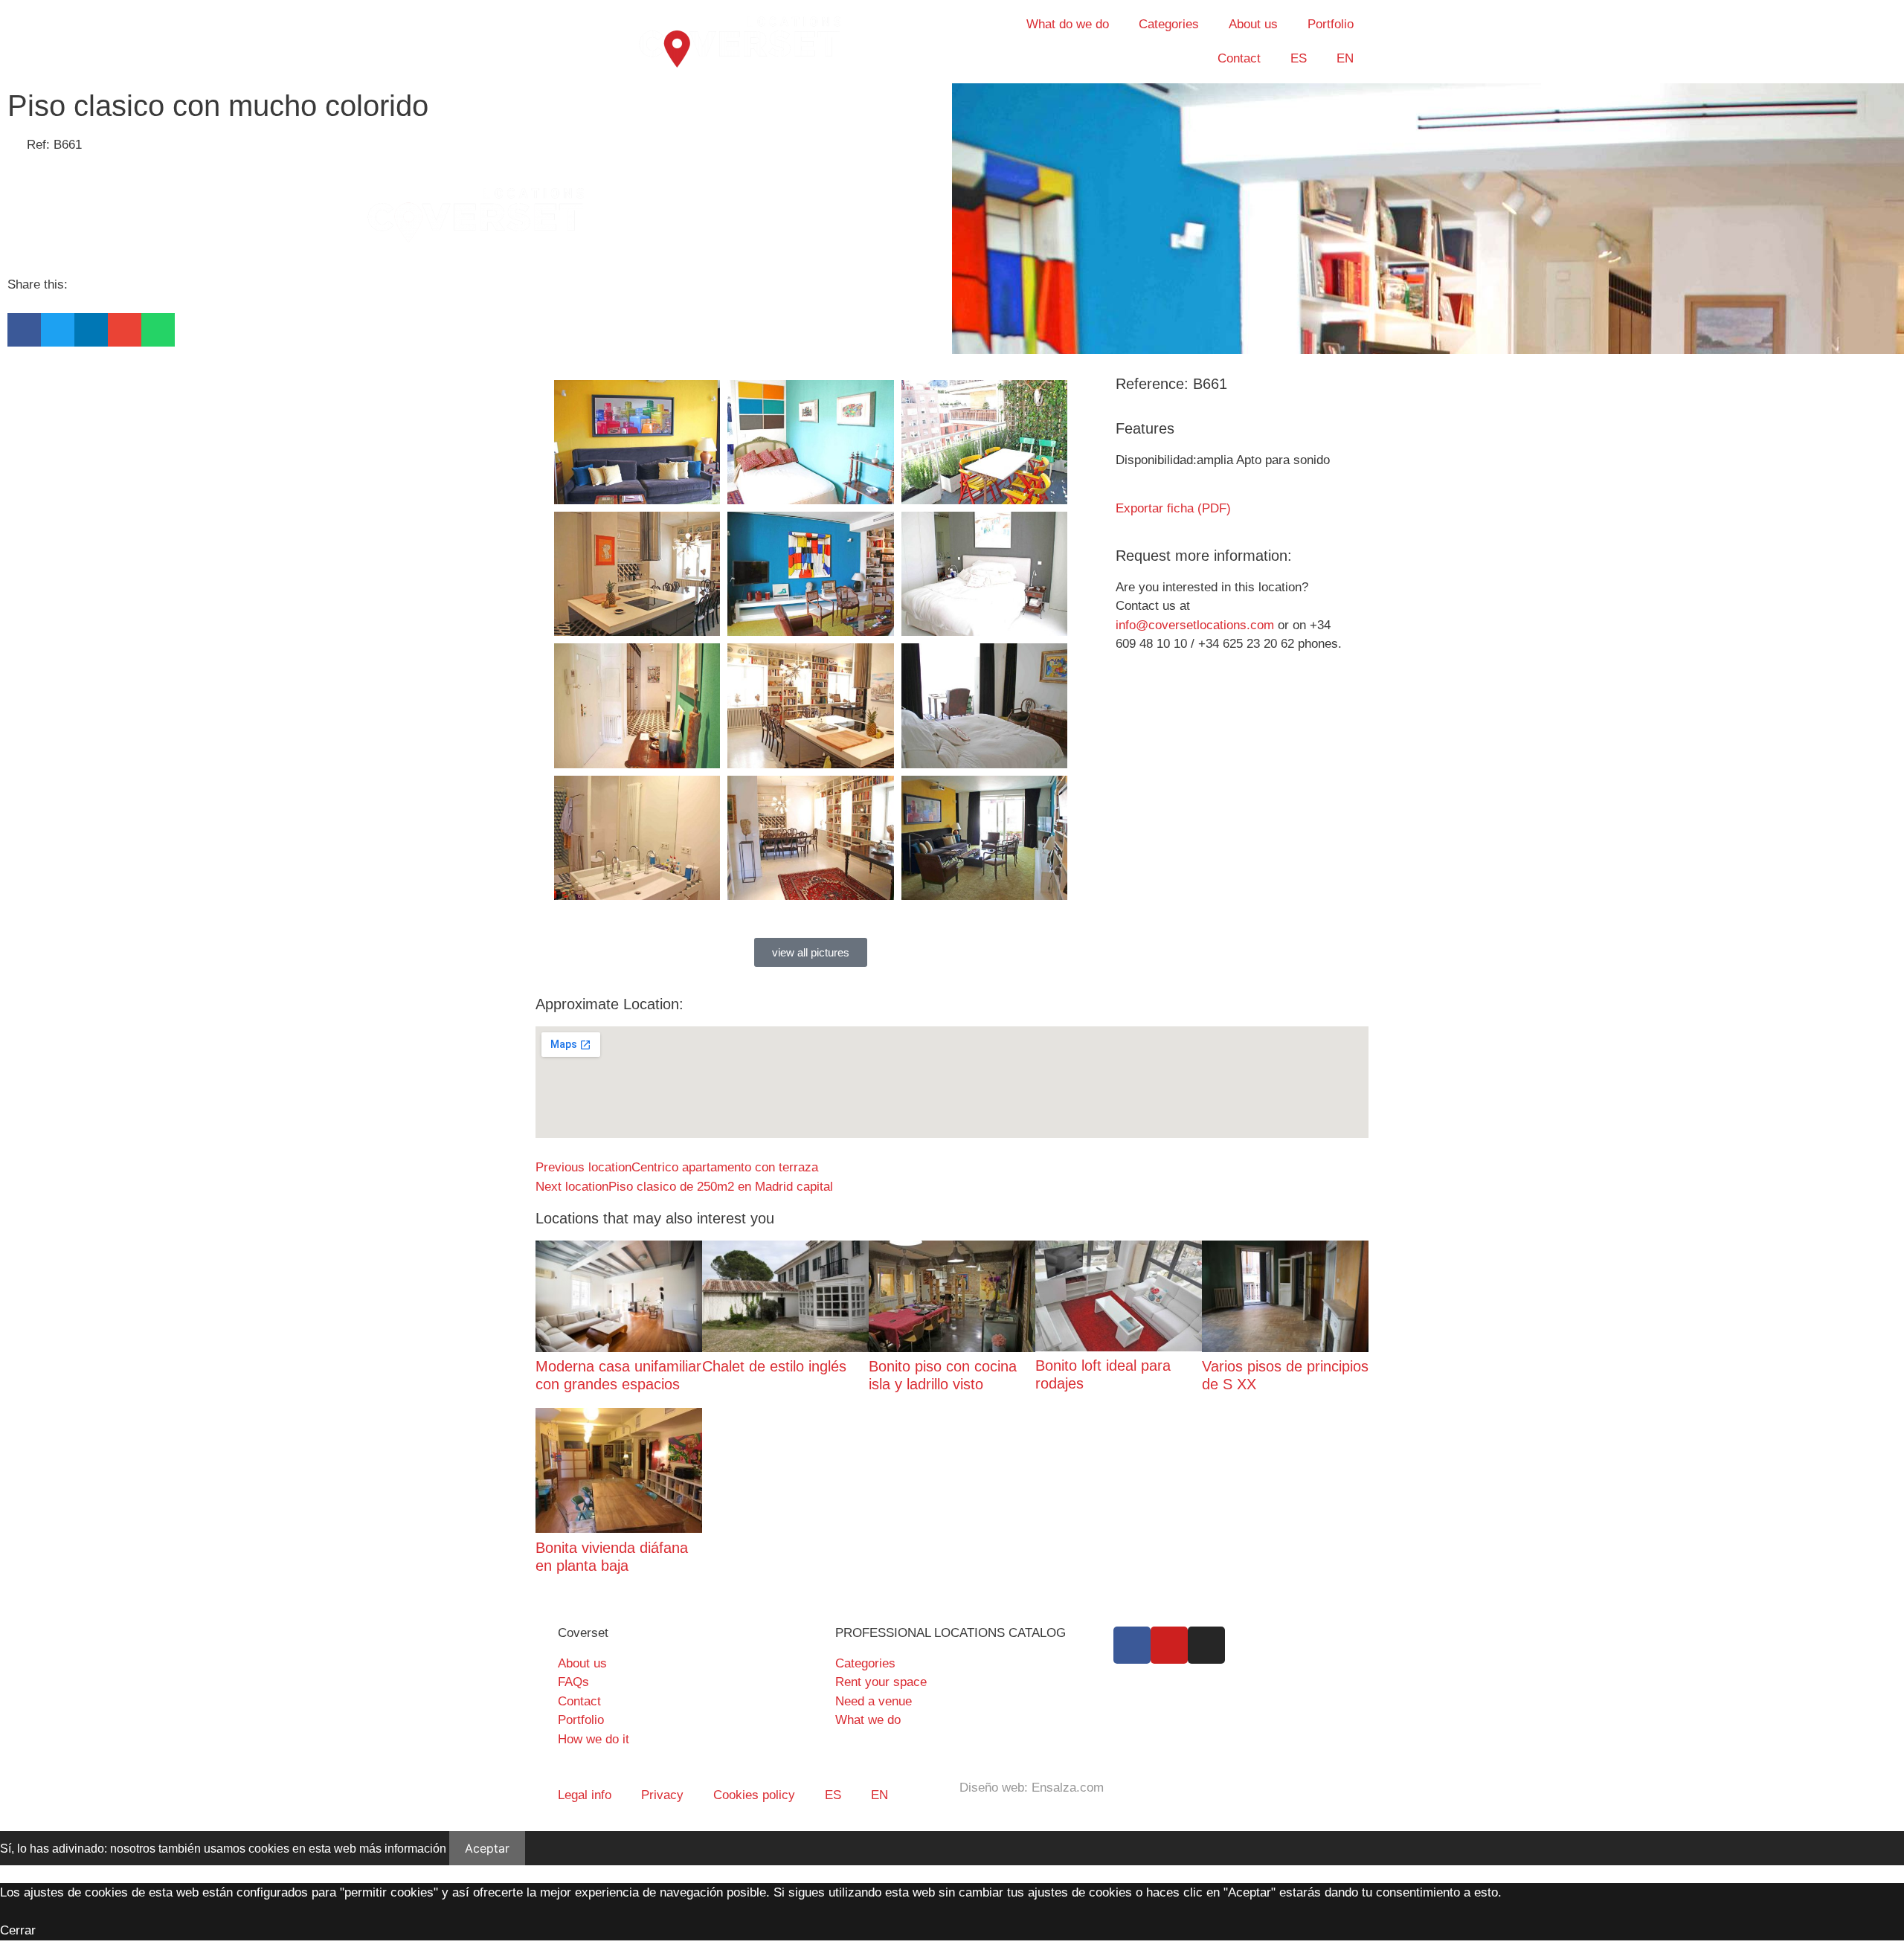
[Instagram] (1206, 1645)
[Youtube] (1169, 1645)
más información (403, 1849)
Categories (1169, 24)
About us (1253, 24)
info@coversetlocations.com (1195, 625)
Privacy (662, 1795)
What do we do (1068, 24)
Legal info (585, 1795)
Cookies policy (754, 1795)
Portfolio (1331, 24)
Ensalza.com (1068, 1788)
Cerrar (18, 1930)
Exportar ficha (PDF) (1173, 508)
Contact (1239, 58)
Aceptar (487, 1848)
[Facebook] (1132, 1645)
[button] (24, 330)
